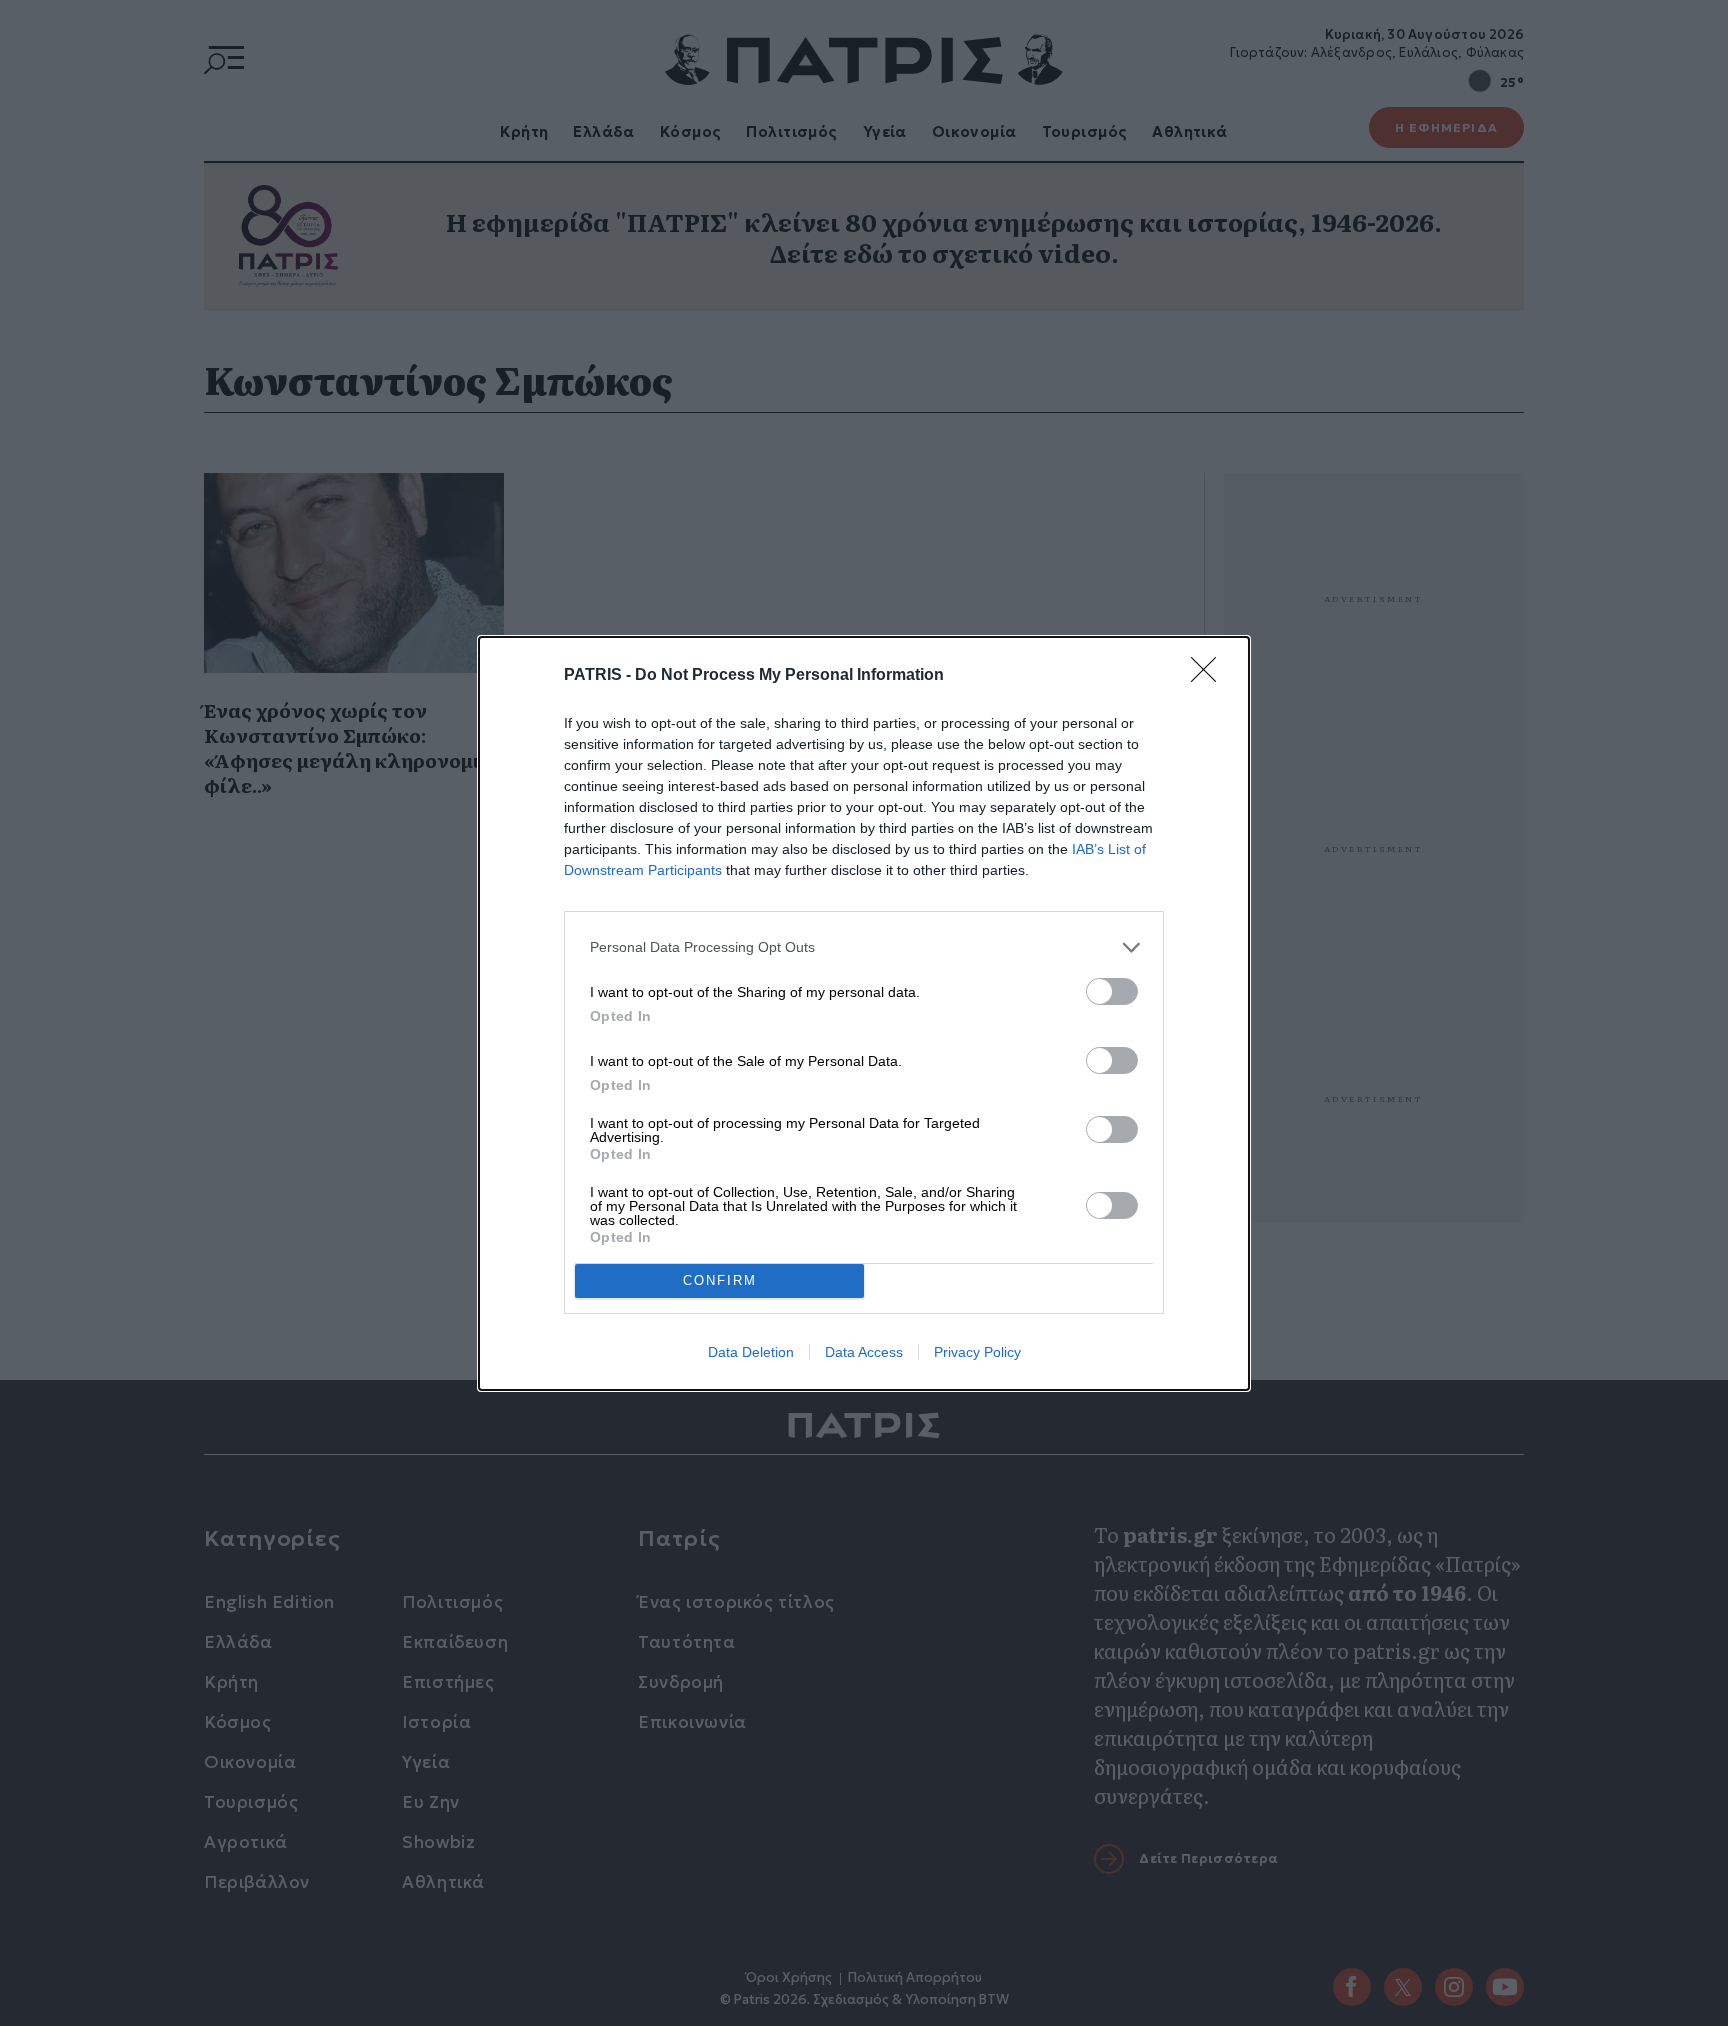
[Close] (1210, 676)
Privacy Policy (977, 1352)
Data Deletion (751, 1352)
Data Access (864, 1352)
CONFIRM (720, 1280)
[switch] (1112, 991)
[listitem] (864, 947)
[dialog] (864, 1013)
